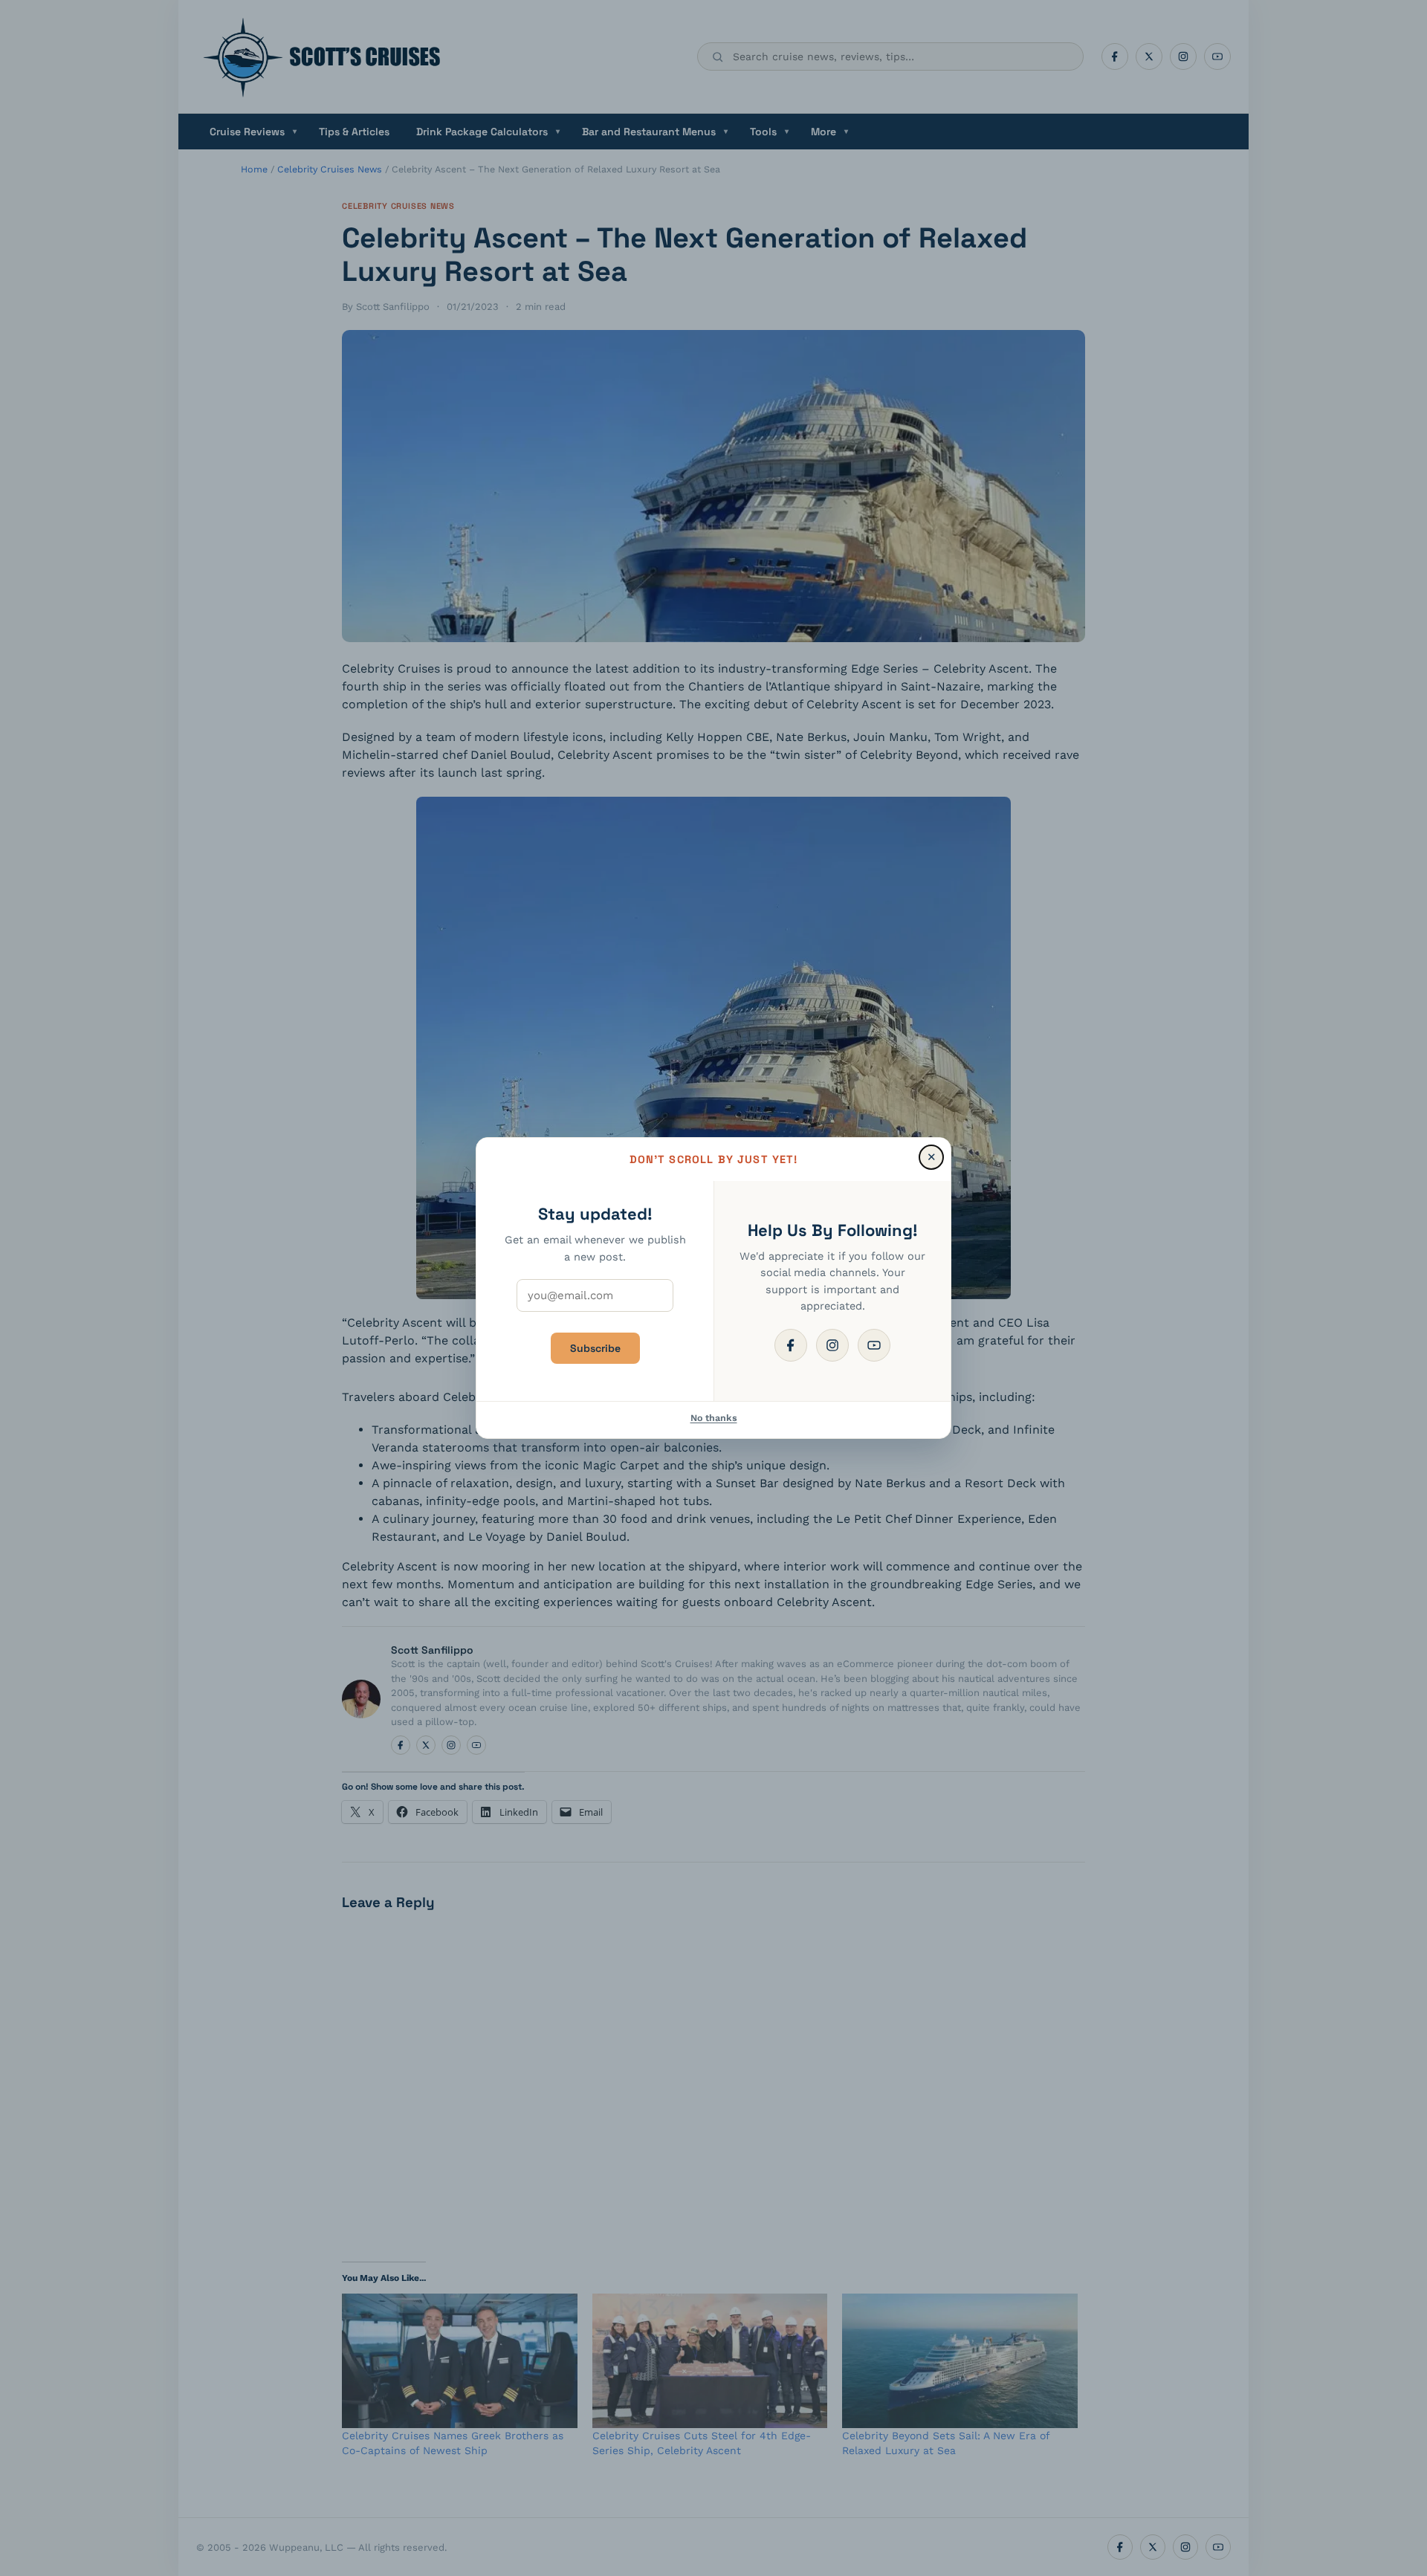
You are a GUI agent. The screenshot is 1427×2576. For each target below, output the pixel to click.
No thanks (714, 1418)
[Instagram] (832, 1345)
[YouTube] (874, 1345)
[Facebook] (791, 1345)
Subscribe (595, 1348)
